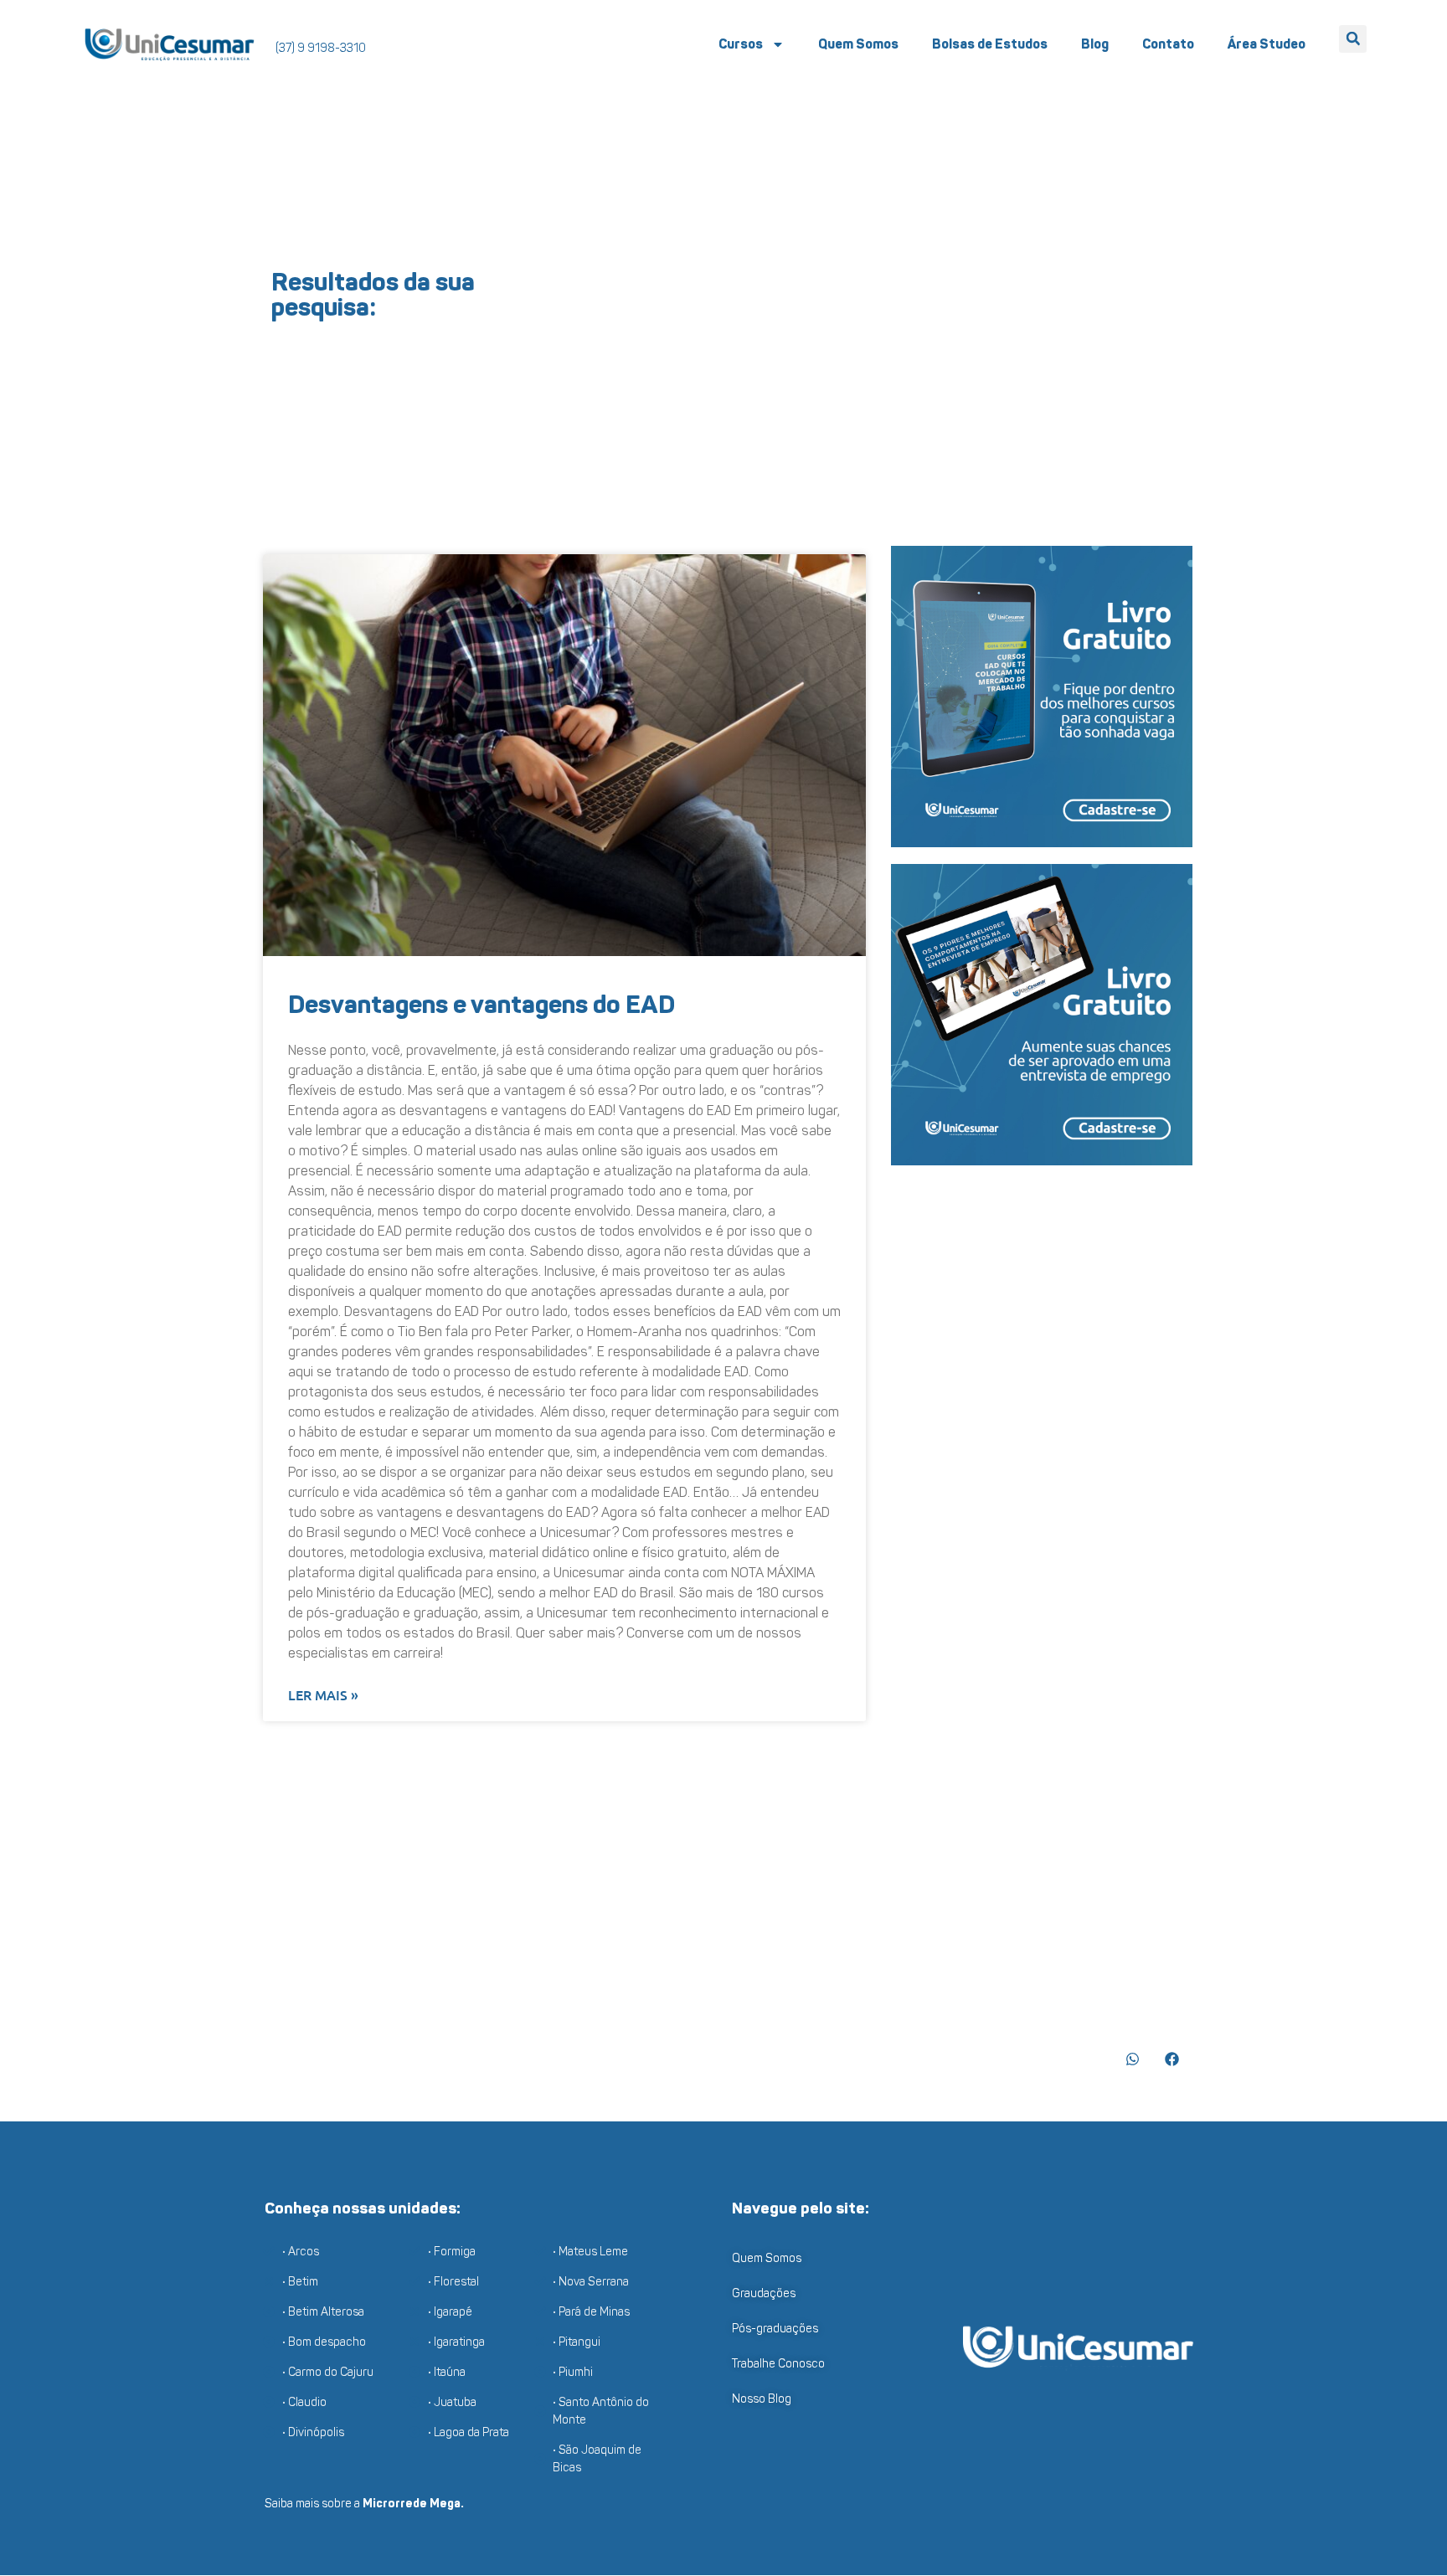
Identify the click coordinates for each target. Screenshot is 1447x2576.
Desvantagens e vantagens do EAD (481, 1005)
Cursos (741, 44)
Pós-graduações (775, 2329)
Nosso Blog (762, 2399)
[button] (1353, 39)
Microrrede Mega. (413, 2504)
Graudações (764, 2293)
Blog (1095, 44)
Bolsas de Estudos (990, 44)
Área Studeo (1267, 44)
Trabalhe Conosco (778, 2364)
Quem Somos (858, 44)
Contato (1168, 44)
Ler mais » (323, 1694)
